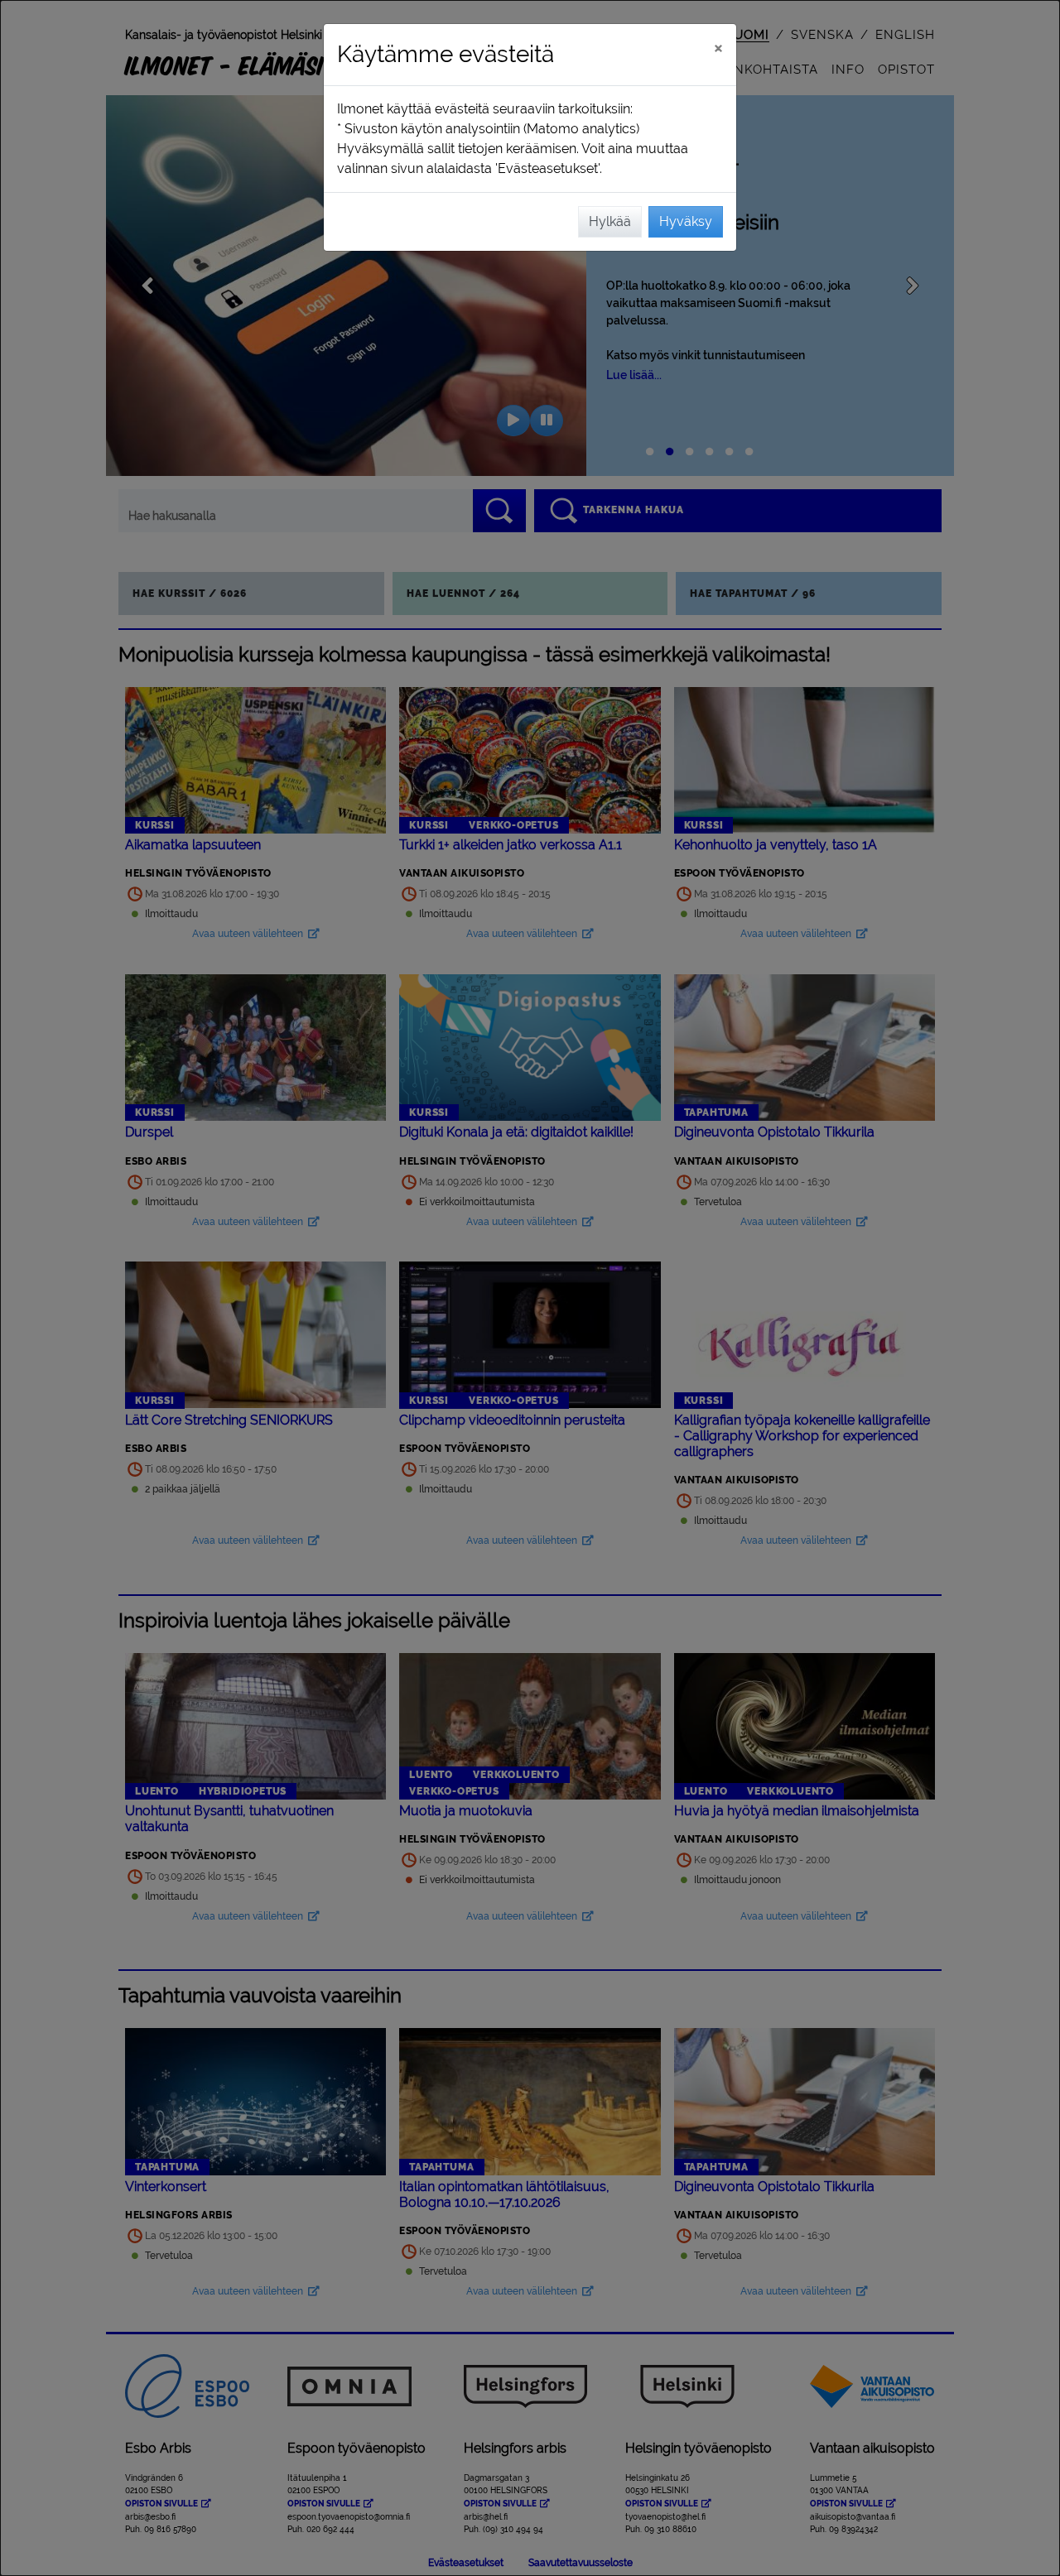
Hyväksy (686, 221)
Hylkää (610, 221)
